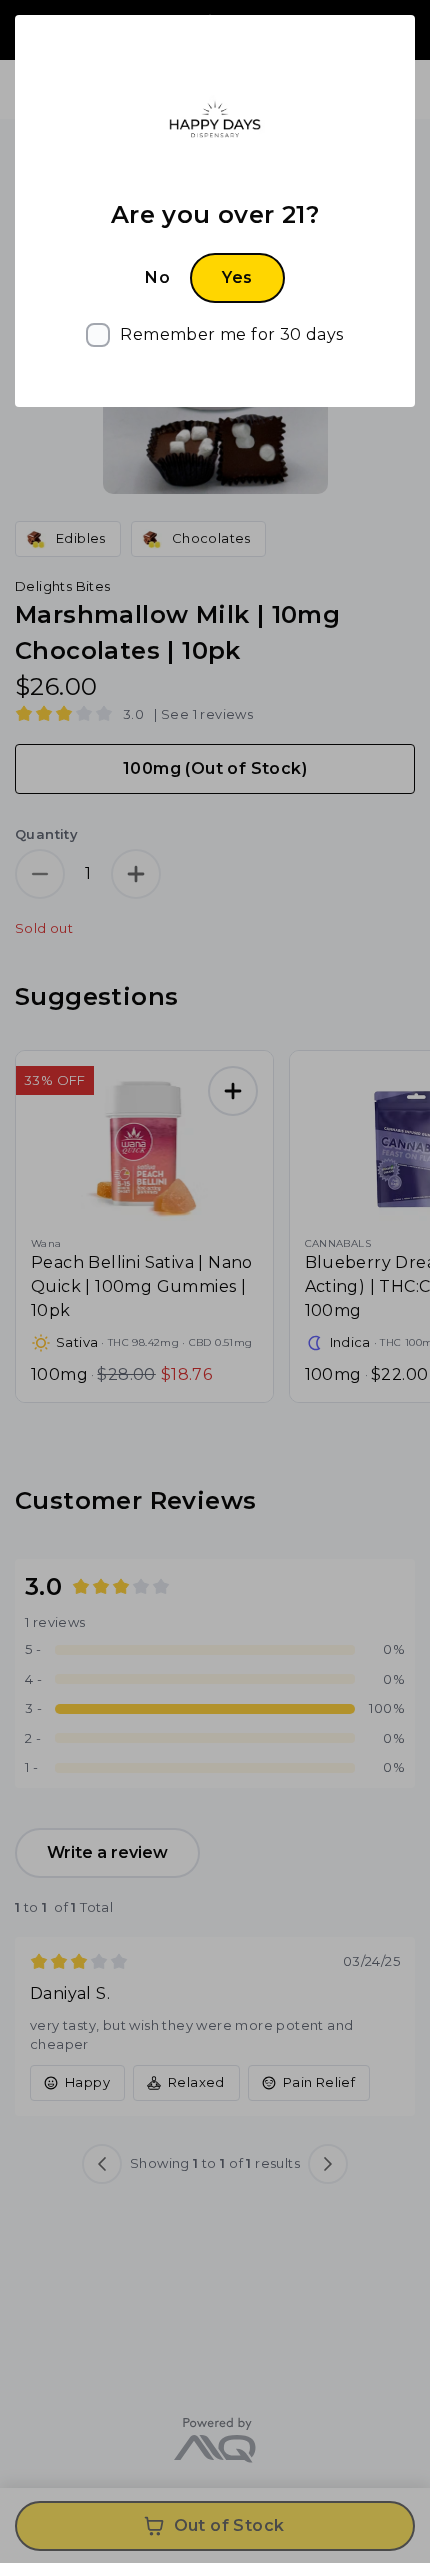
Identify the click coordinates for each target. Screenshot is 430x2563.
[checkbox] (214, 335)
